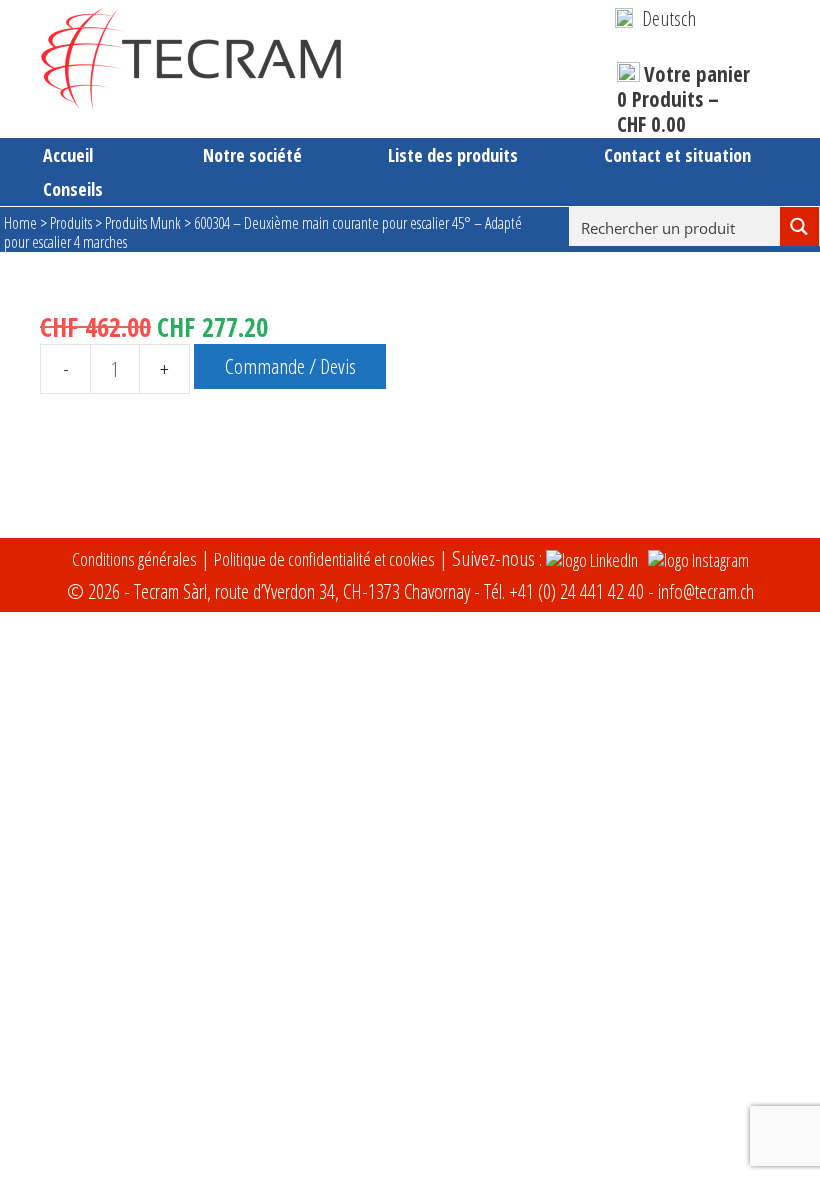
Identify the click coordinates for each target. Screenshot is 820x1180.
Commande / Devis (290, 366)
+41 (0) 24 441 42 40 (576, 591)
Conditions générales (134, 559)
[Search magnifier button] (799, 226)
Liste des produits (453, 155)
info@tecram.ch (706, 591)
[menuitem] (655, 18)
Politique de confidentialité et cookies (324, 559)
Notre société (252, 155)
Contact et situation (677, 155)
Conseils (73, 189)
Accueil (68, 155)
